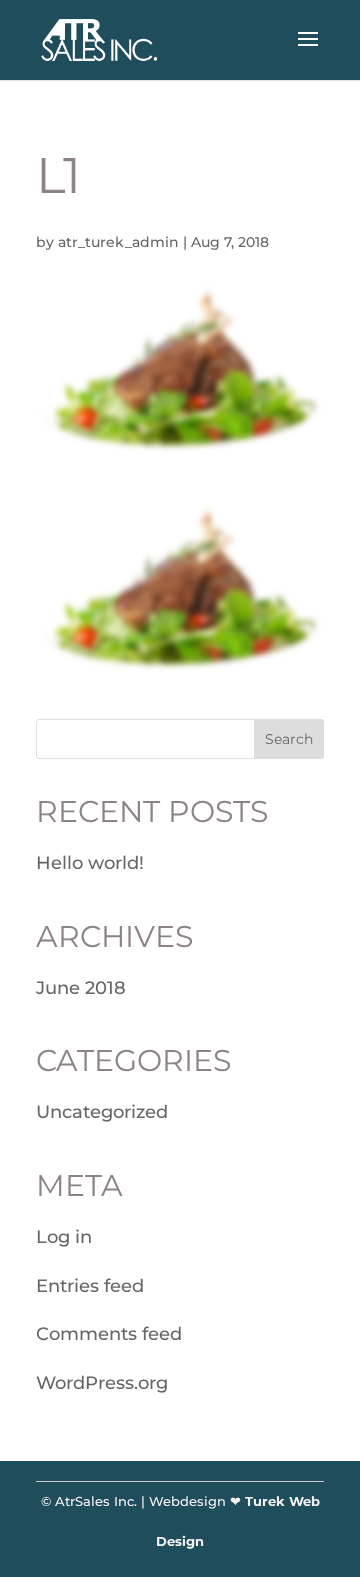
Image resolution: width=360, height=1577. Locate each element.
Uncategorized (102, 1112)
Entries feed (90, 1286)
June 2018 (81, 988)
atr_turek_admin (118, 242)
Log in (64, 1237)
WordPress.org (102, 1383)
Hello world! (90, 863)
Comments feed (109, 1334)
